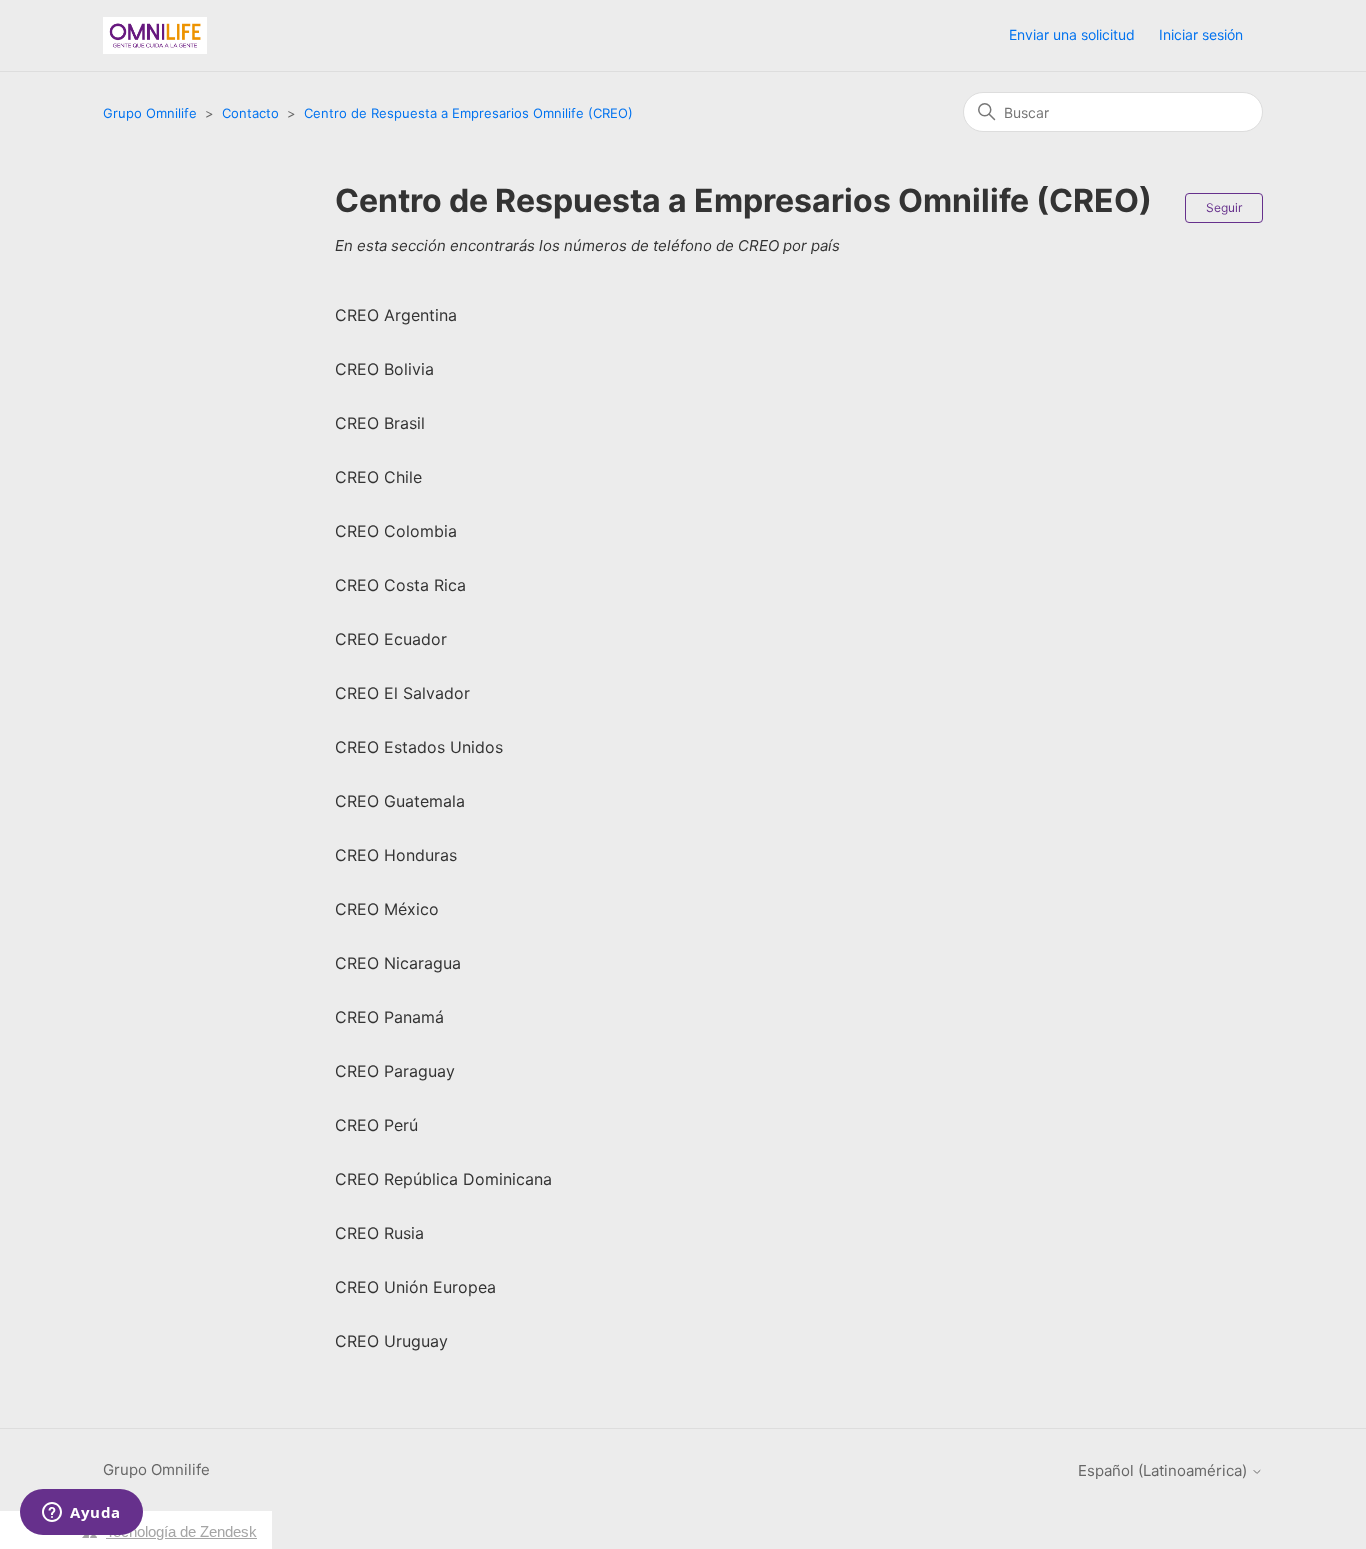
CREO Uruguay (391, 1341)
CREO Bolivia (384, 369)
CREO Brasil (380, 423)
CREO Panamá (389, 1017)
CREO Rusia (379, 1233)
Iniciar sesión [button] (1201, 34)
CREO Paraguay (395, 1071)
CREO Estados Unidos (419, 747)
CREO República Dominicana (443, 1179)
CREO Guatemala (400, 801)
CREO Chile (378, 477)
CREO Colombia (396, 531)
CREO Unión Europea (415, 1287)
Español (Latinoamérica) (1164, 1470)
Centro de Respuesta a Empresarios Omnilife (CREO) (468, 113)
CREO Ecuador (391, 639)
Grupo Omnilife (150, 113)
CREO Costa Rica (400, 585)
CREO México (387, 909)
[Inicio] (155, 35)
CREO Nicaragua (398, 963)
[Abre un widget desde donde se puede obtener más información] (81, 1514)
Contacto (250, 113)
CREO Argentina (396, 315)
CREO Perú (376, 1125)
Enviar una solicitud (1072, 34)
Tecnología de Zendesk (181, 1531)
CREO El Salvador (402, 693)
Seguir (1224, 207)
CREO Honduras (396, 855)
